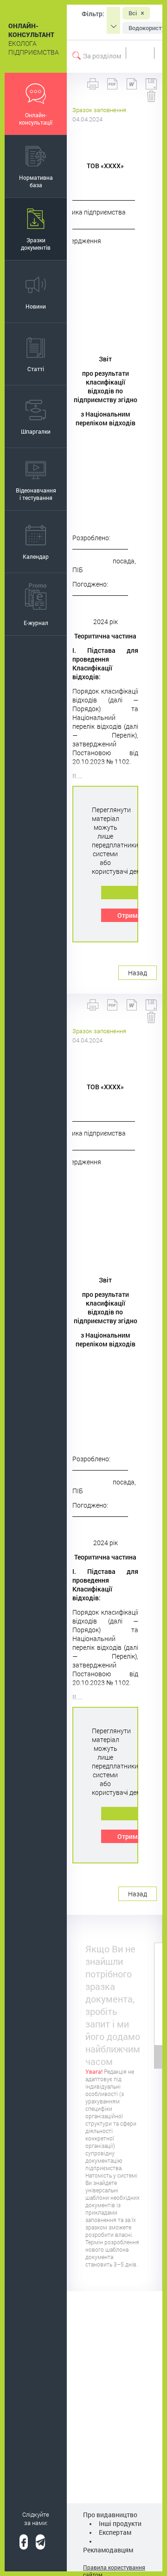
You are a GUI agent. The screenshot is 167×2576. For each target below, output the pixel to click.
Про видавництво (110, 2515)
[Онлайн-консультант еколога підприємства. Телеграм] (40, 2542)
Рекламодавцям (108, 2550)
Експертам (115, 2532)
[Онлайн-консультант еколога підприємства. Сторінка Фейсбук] (24, 2542)
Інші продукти (120, 2523)
